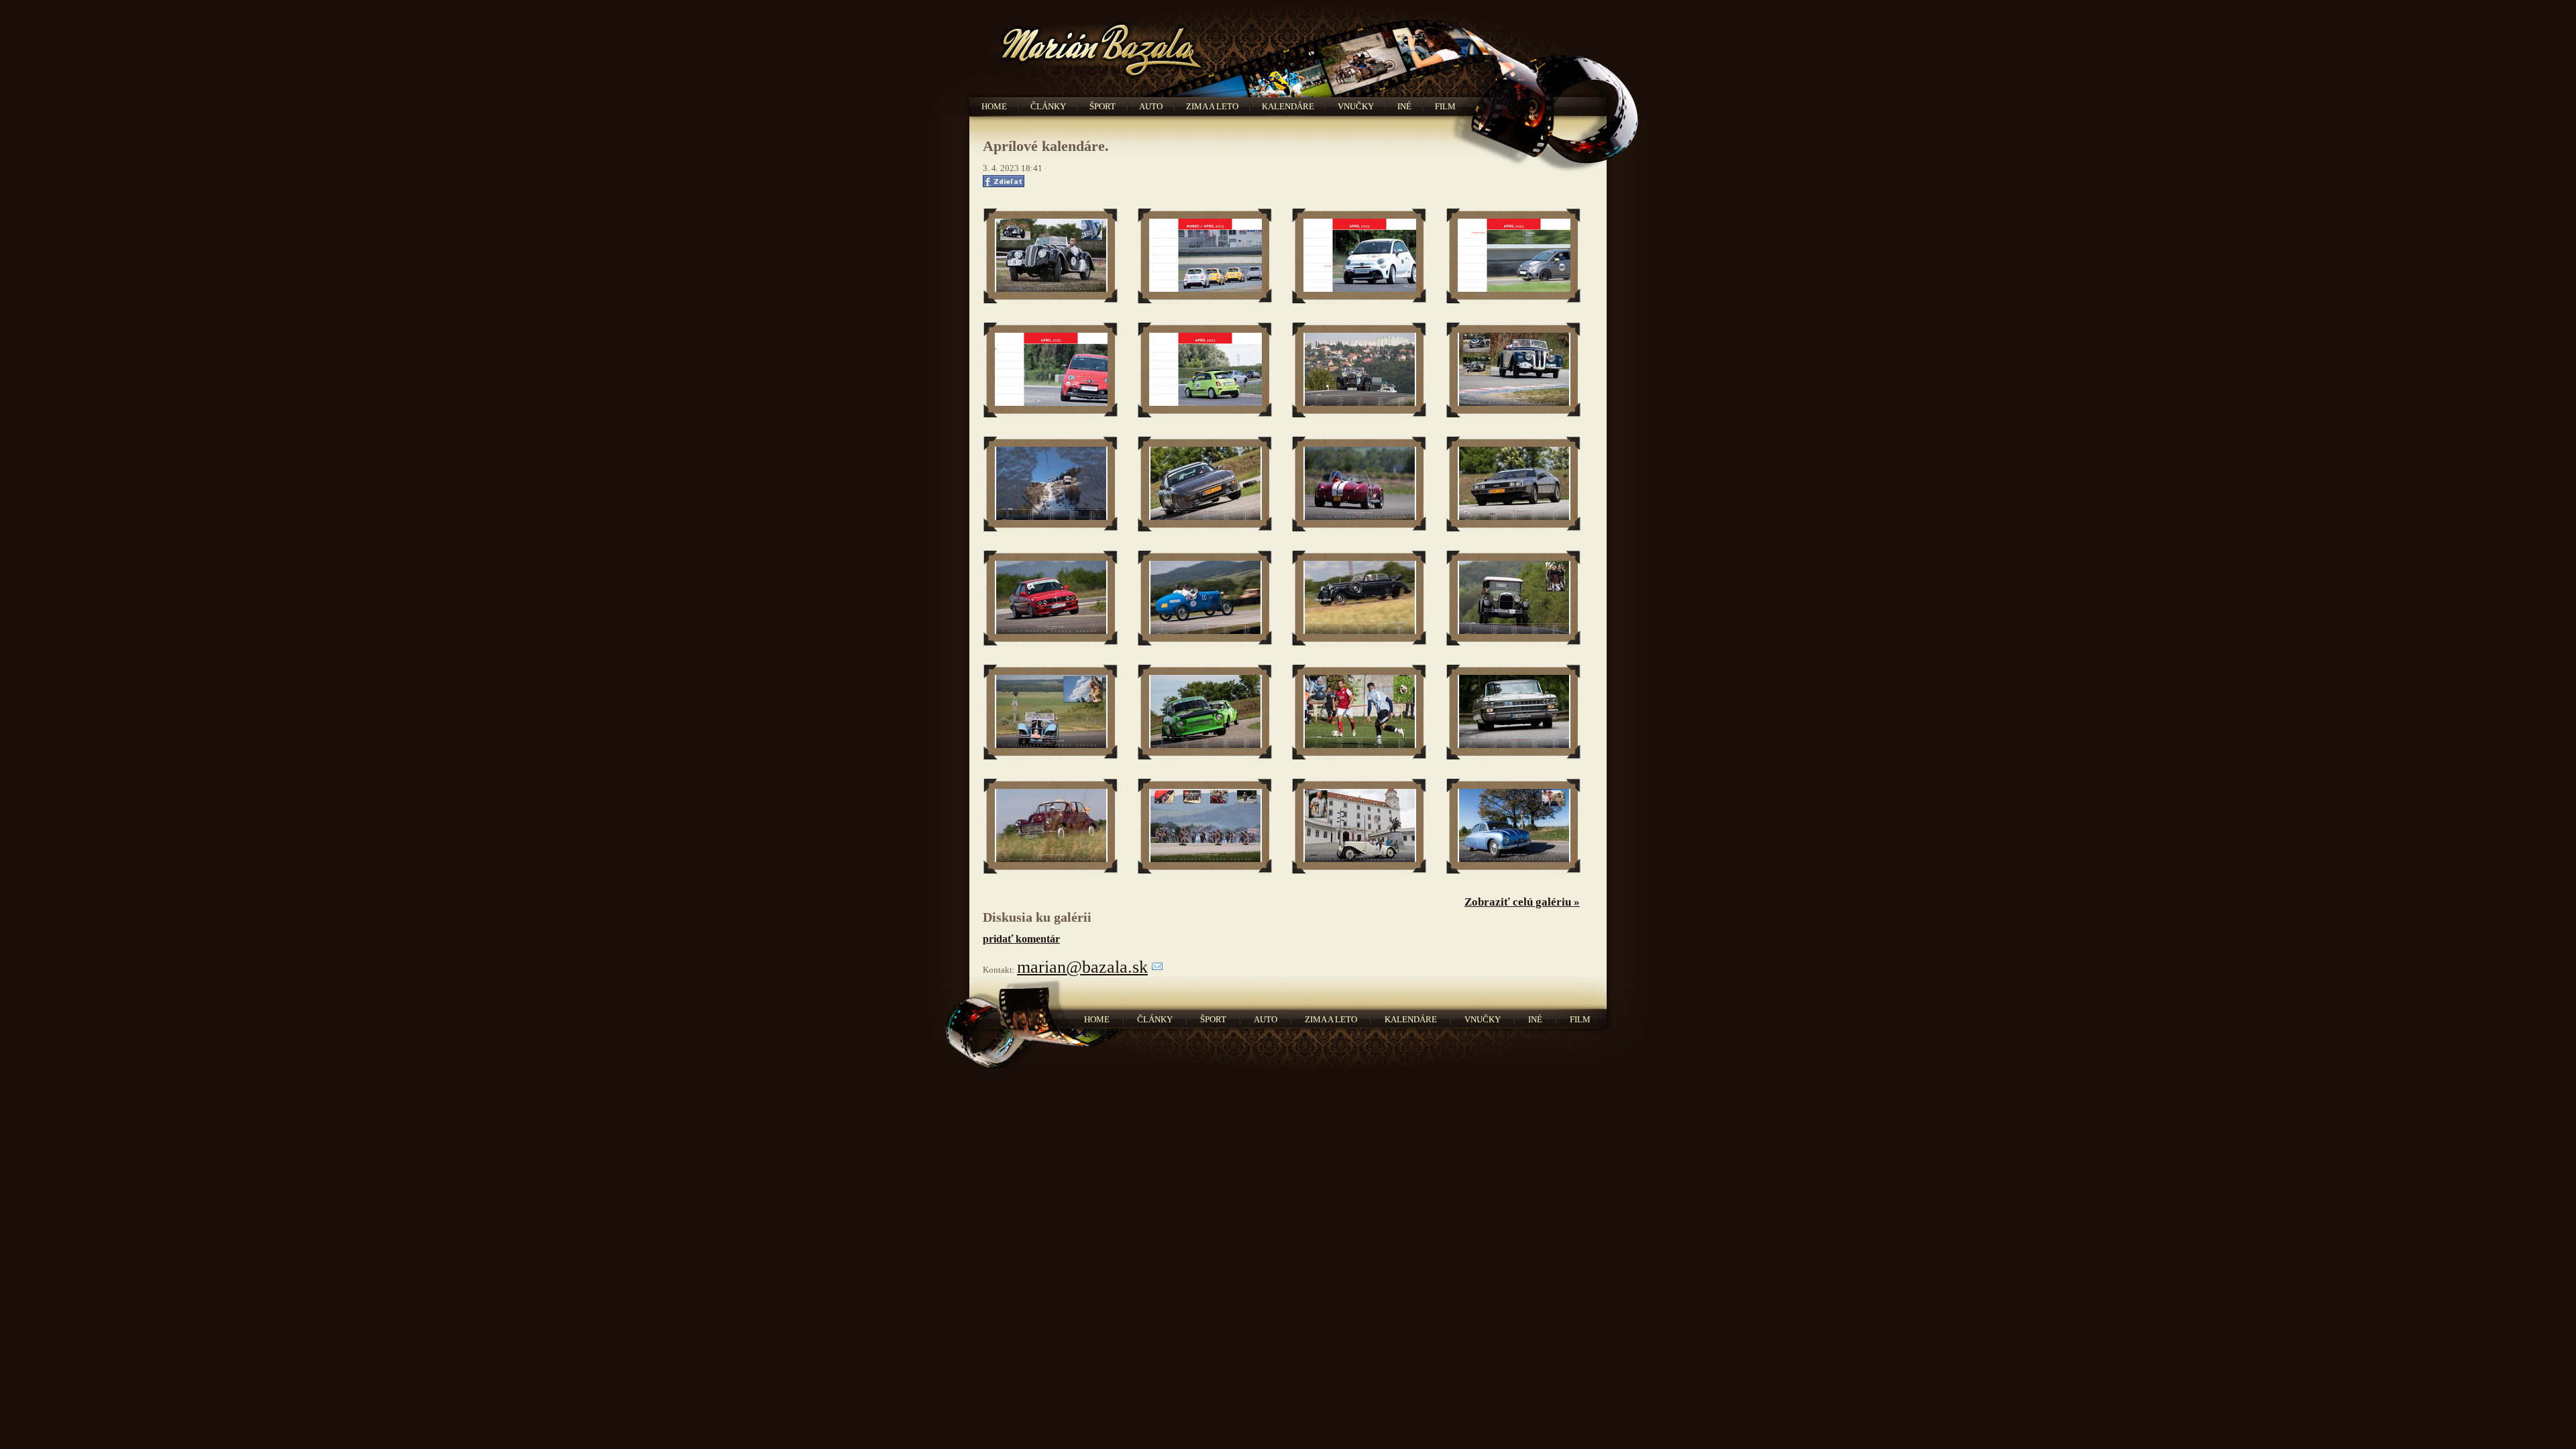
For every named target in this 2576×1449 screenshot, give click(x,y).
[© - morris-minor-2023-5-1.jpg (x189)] (1051, 827)
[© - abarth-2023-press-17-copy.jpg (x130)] (1359, 257)
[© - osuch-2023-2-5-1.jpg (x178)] (1205, 827)
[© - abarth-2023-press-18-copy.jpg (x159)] (1514, 257)
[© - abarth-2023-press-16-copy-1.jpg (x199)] (1205, 257)
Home (994, 106)
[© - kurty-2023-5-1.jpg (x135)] (1051, 713)
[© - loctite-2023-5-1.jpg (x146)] (1205, 713)
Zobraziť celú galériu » (1522, 902)
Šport (1103, 106)
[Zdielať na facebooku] (1008, 184)
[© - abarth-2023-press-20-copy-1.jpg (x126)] (1205, 371)
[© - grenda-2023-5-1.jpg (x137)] (1205, 599)
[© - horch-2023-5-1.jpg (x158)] (1359, 599)
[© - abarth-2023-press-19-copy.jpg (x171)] (1051, 371)
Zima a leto (1212, 106)
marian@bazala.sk (1082, 967)
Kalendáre (1288, 106)
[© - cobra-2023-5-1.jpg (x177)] (1359, 485)
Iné (1404, 106)
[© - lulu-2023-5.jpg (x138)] (1359, 713)
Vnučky (1356, 106)
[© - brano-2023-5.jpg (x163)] (1051, 485)
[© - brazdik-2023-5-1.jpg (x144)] (1205, 485)
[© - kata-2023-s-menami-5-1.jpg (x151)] (1514, 599)
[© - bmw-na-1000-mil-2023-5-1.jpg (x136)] (1514, 371)
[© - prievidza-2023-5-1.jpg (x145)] (1514, 827)
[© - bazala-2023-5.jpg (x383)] (1359, 371)
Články (1048, 106)
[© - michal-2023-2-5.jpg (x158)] (1514, 713)
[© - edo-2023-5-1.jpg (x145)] (1051, 599)
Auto (1151, 106)
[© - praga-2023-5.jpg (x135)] (1359, 827)
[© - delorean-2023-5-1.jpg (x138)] (1514, 485)
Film (1445, 106)
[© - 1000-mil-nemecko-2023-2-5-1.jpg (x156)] (1051, 257)
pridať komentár (1021, 939)
